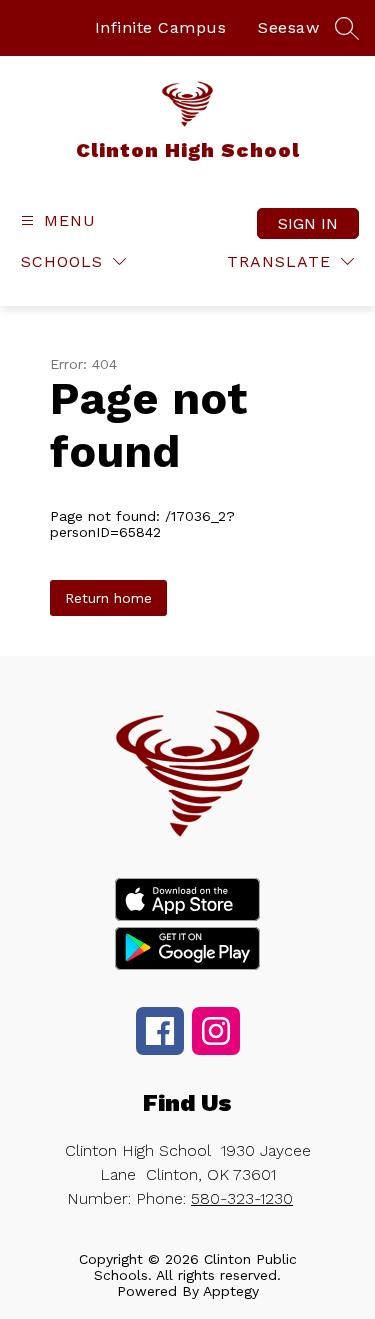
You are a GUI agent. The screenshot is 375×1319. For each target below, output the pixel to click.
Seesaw (288, 27)
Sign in (308, 223)
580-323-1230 (242, 1198)
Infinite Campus (161, 27)
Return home (108, 598)
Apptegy (231, 1291)
